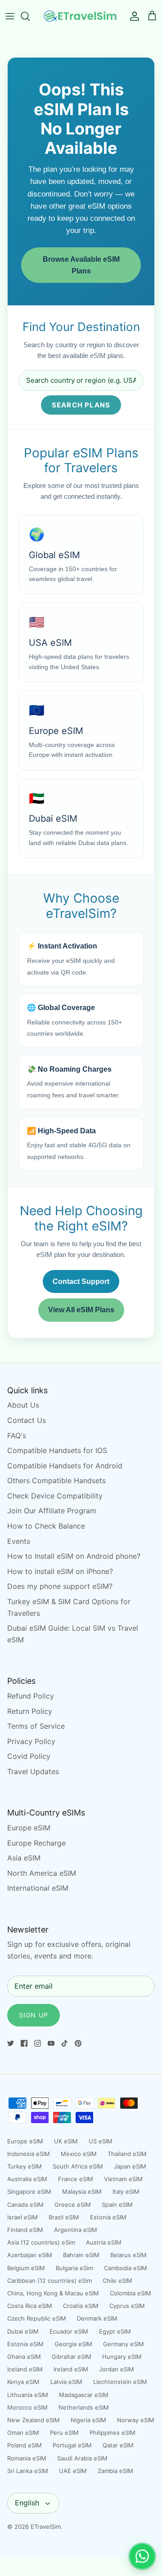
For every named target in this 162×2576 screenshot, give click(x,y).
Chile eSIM (117, 2281)
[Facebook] (24, 2043)
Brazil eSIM (64, 2217)
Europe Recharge (36, 1843)
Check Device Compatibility (55, 1496)
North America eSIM (42, 1873)
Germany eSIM (124, 2344)
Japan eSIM (130, 2166)
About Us (23, 1405)
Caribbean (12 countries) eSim (49, 2281)
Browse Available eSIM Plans (81, 265)
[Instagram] (38, 2043)
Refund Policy (31, 1696)
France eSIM (76, 2179)
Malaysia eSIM (82, 2191)
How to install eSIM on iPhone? (60, 1571)
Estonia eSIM (108, 2217)
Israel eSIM (22, 2217)
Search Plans (81, 405)
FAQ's (17, 1436)
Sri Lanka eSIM (28, 2471)
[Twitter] (11, 2043)
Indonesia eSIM (29, 2154)
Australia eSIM (27, 2179)
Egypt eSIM (115, 2331)
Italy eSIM (126, 2191)
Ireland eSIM (71, 2369)
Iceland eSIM (25, 2369)
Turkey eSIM (25, 2166)
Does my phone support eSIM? (60, 1586)
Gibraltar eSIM (72, 2357)
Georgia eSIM (73, 2344)
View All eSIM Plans (81, 1310)
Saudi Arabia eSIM (82, 2458)
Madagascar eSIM (84, 2395)
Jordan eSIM (117, 2369)
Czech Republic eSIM (37, 2318)
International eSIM (38, 1888)
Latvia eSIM (66, 2382)
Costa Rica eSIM (30, 2306)
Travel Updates (33, 1771)
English (27, 2503)
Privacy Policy (31, 1741)
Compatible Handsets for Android (65, 1466)
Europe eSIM (29, 1828)
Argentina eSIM (76, 2230)
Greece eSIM (73, 2205)
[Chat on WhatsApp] (142, 2556)
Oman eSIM (23, 2433)
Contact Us (27, 1420)
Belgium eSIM (26, 2268)
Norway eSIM (136, 2420)
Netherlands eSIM (84, 2407)
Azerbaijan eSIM (30, 2255)
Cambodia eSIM (126, 2268)
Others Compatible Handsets (56, 1480)
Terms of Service (36, 1726)
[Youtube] (51, 2043)
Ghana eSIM (24, 2357)
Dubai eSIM (23, 2331)
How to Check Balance (46, 1526)
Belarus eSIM (128, 2255)
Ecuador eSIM (69, 2331)
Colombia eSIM (130, 2293)
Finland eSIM (25, 2230)
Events (19, 1541)
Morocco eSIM (27, 2407)
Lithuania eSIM (28, 2395)
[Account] (132, 16)
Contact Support (81, 1281)
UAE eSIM (73, 2471)
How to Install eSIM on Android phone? (74, 1556)
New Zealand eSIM (34, 2420)
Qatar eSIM (118, 2445)
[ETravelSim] (81, 16)
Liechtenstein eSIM (120, 2382)
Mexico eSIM (79, 2154)
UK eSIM (66, 2141)
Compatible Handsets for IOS (57, 1450)
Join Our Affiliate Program (52, 1511)
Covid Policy (29, 1756)
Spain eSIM (117, 2205)
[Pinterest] (78, 2043)
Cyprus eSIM (127, 2306)
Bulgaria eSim (74, 2268)
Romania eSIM (27, 2458)
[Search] (30, 16)
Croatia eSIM (81, 2306)
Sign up (34, 2015)
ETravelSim (46, 2527)
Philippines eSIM (112, 2433)
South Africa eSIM (78, 2166)
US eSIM (101, 2141)
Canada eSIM (25, 2205)
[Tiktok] (65, 2043)
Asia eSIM (24, 1858)
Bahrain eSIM (81, 2255)
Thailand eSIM (127, 2154)
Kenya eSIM (23, 2382)
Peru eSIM (64, 2433)
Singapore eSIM (29, 2191)
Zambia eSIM (115, 2471)
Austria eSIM (104, 2242)
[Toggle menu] (10, 16)
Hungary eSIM (122, 2357)
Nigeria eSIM (88, 2420)
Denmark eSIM (97, 2318)
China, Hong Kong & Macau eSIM (53, 2293)
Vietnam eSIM (123, 2179)
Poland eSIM (25, 2445)
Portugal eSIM (72, 2445)
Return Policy (30, 1711)
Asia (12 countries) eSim (41, 2242)
